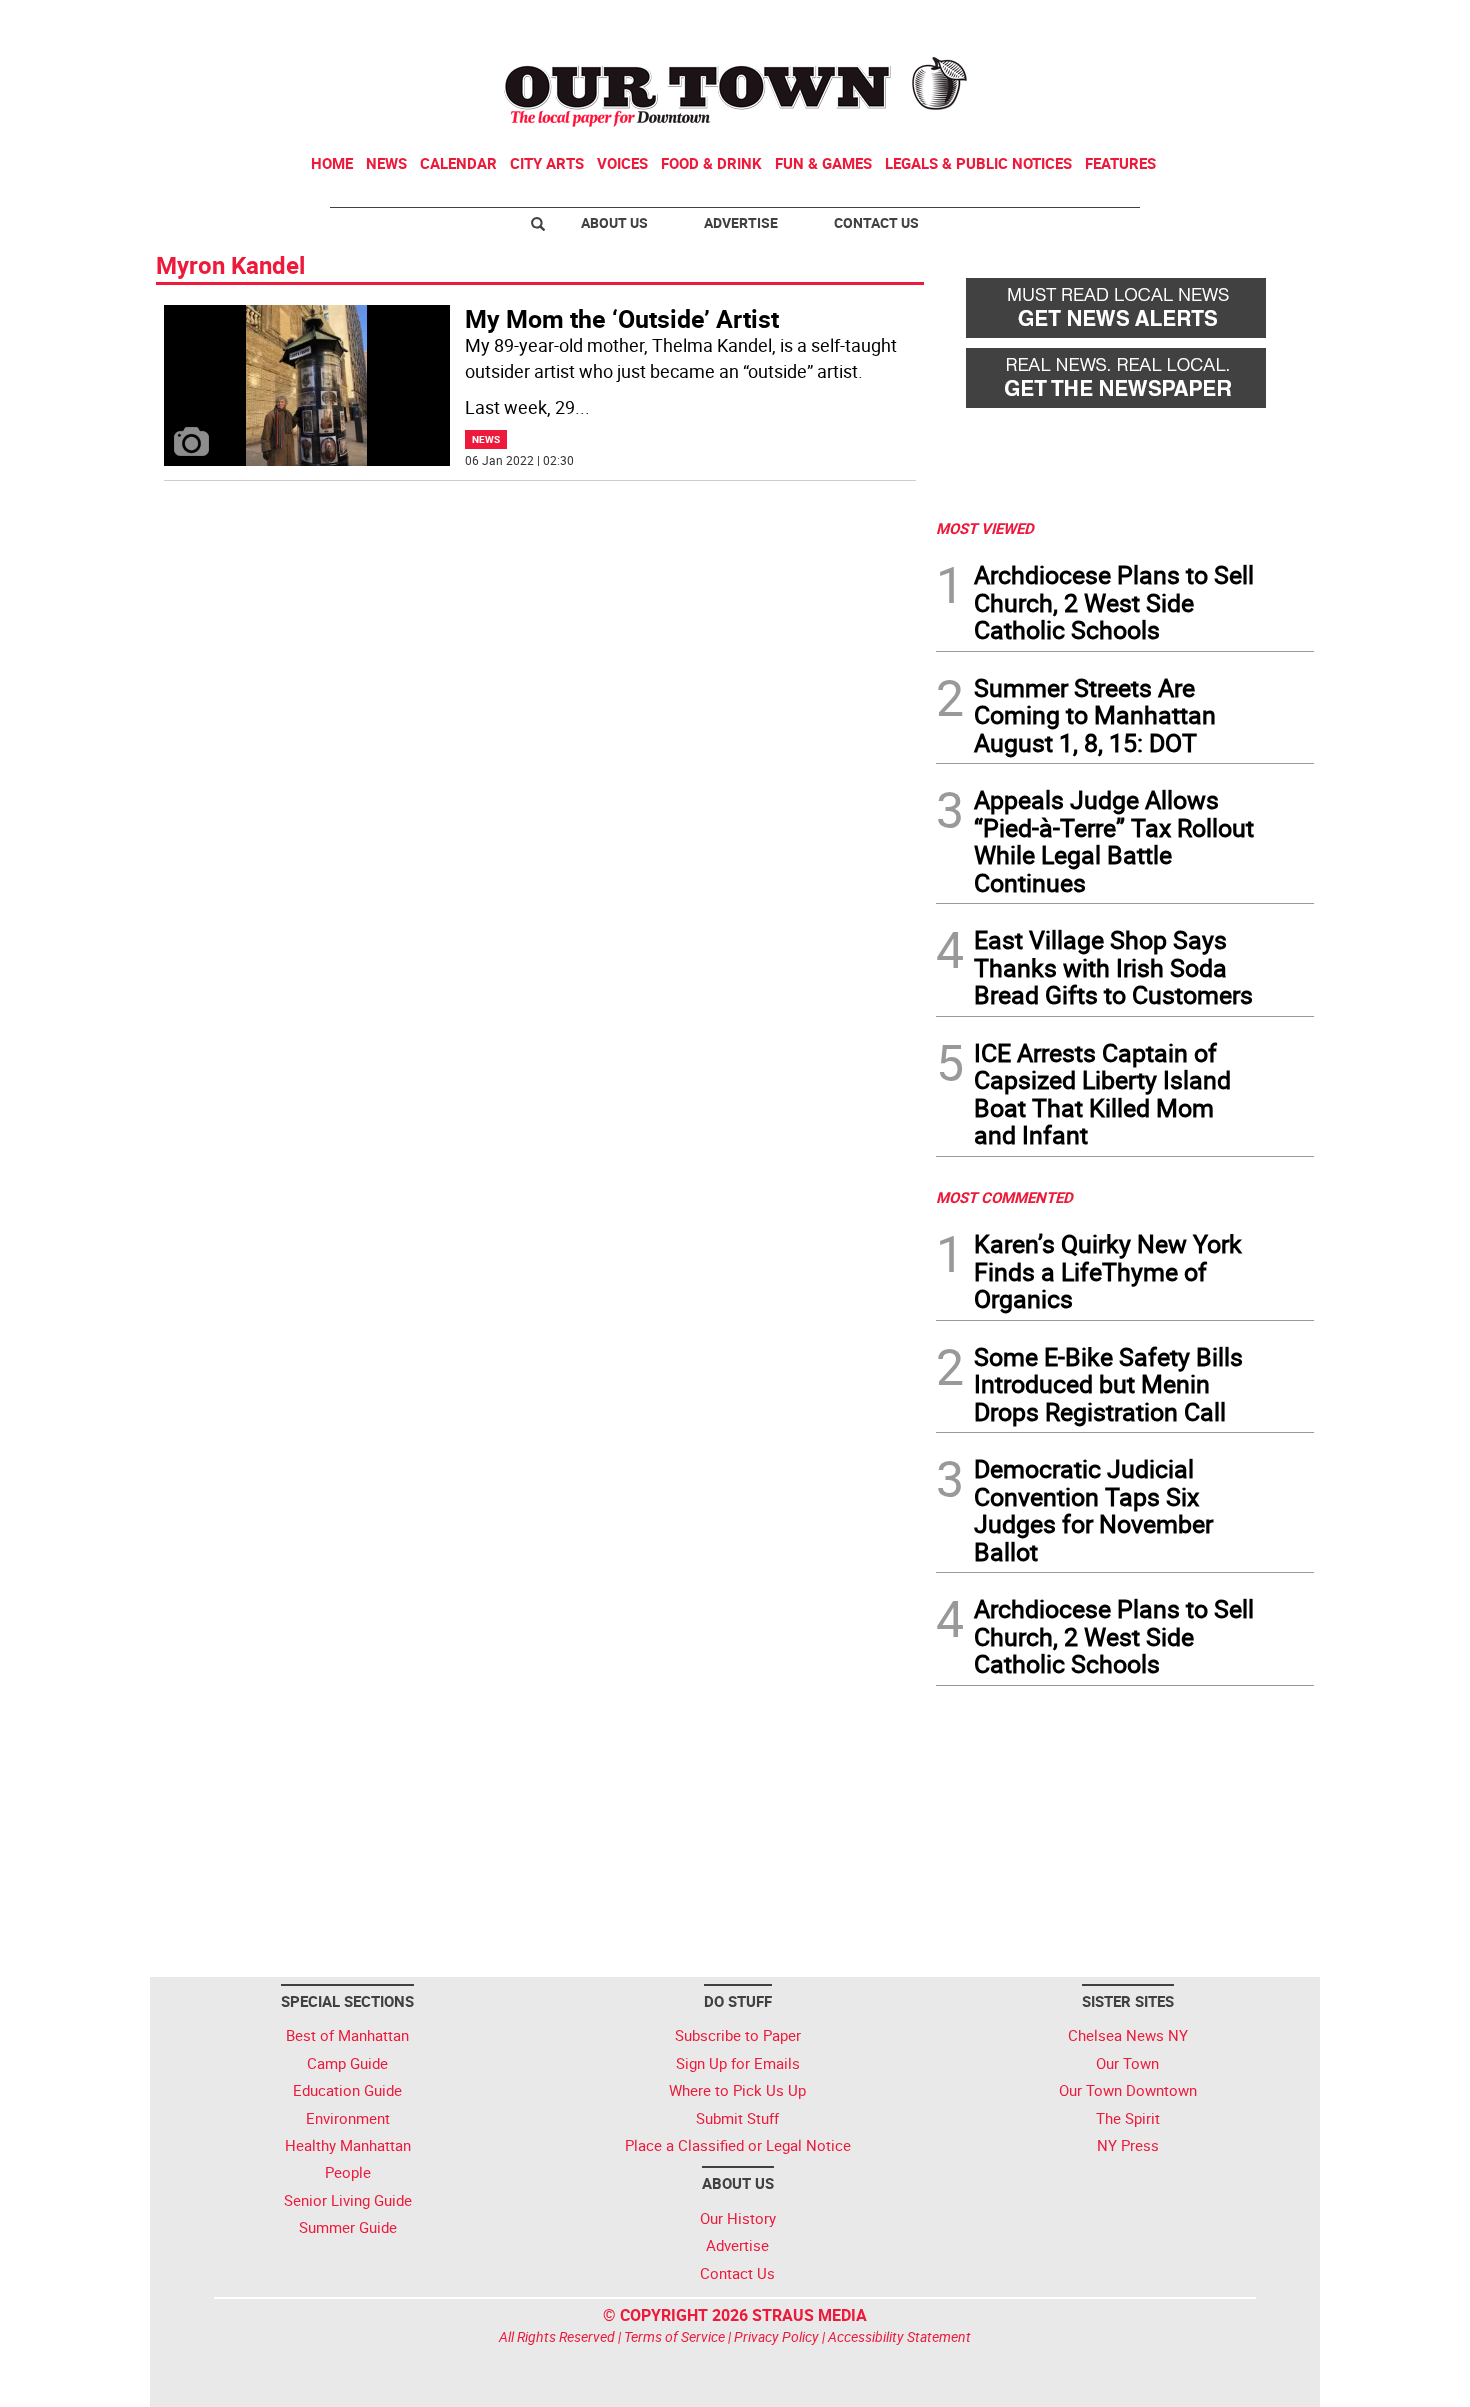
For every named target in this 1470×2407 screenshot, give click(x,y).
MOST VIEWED (985, 528)
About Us (614, 222)
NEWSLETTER (1153, 23)
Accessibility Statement (899, 2336)
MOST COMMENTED (1004, 1197)
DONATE (1265, 23)
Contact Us (876, 222)
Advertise (741, 222)
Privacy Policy (776, 2336)
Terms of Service (674, 2336)
